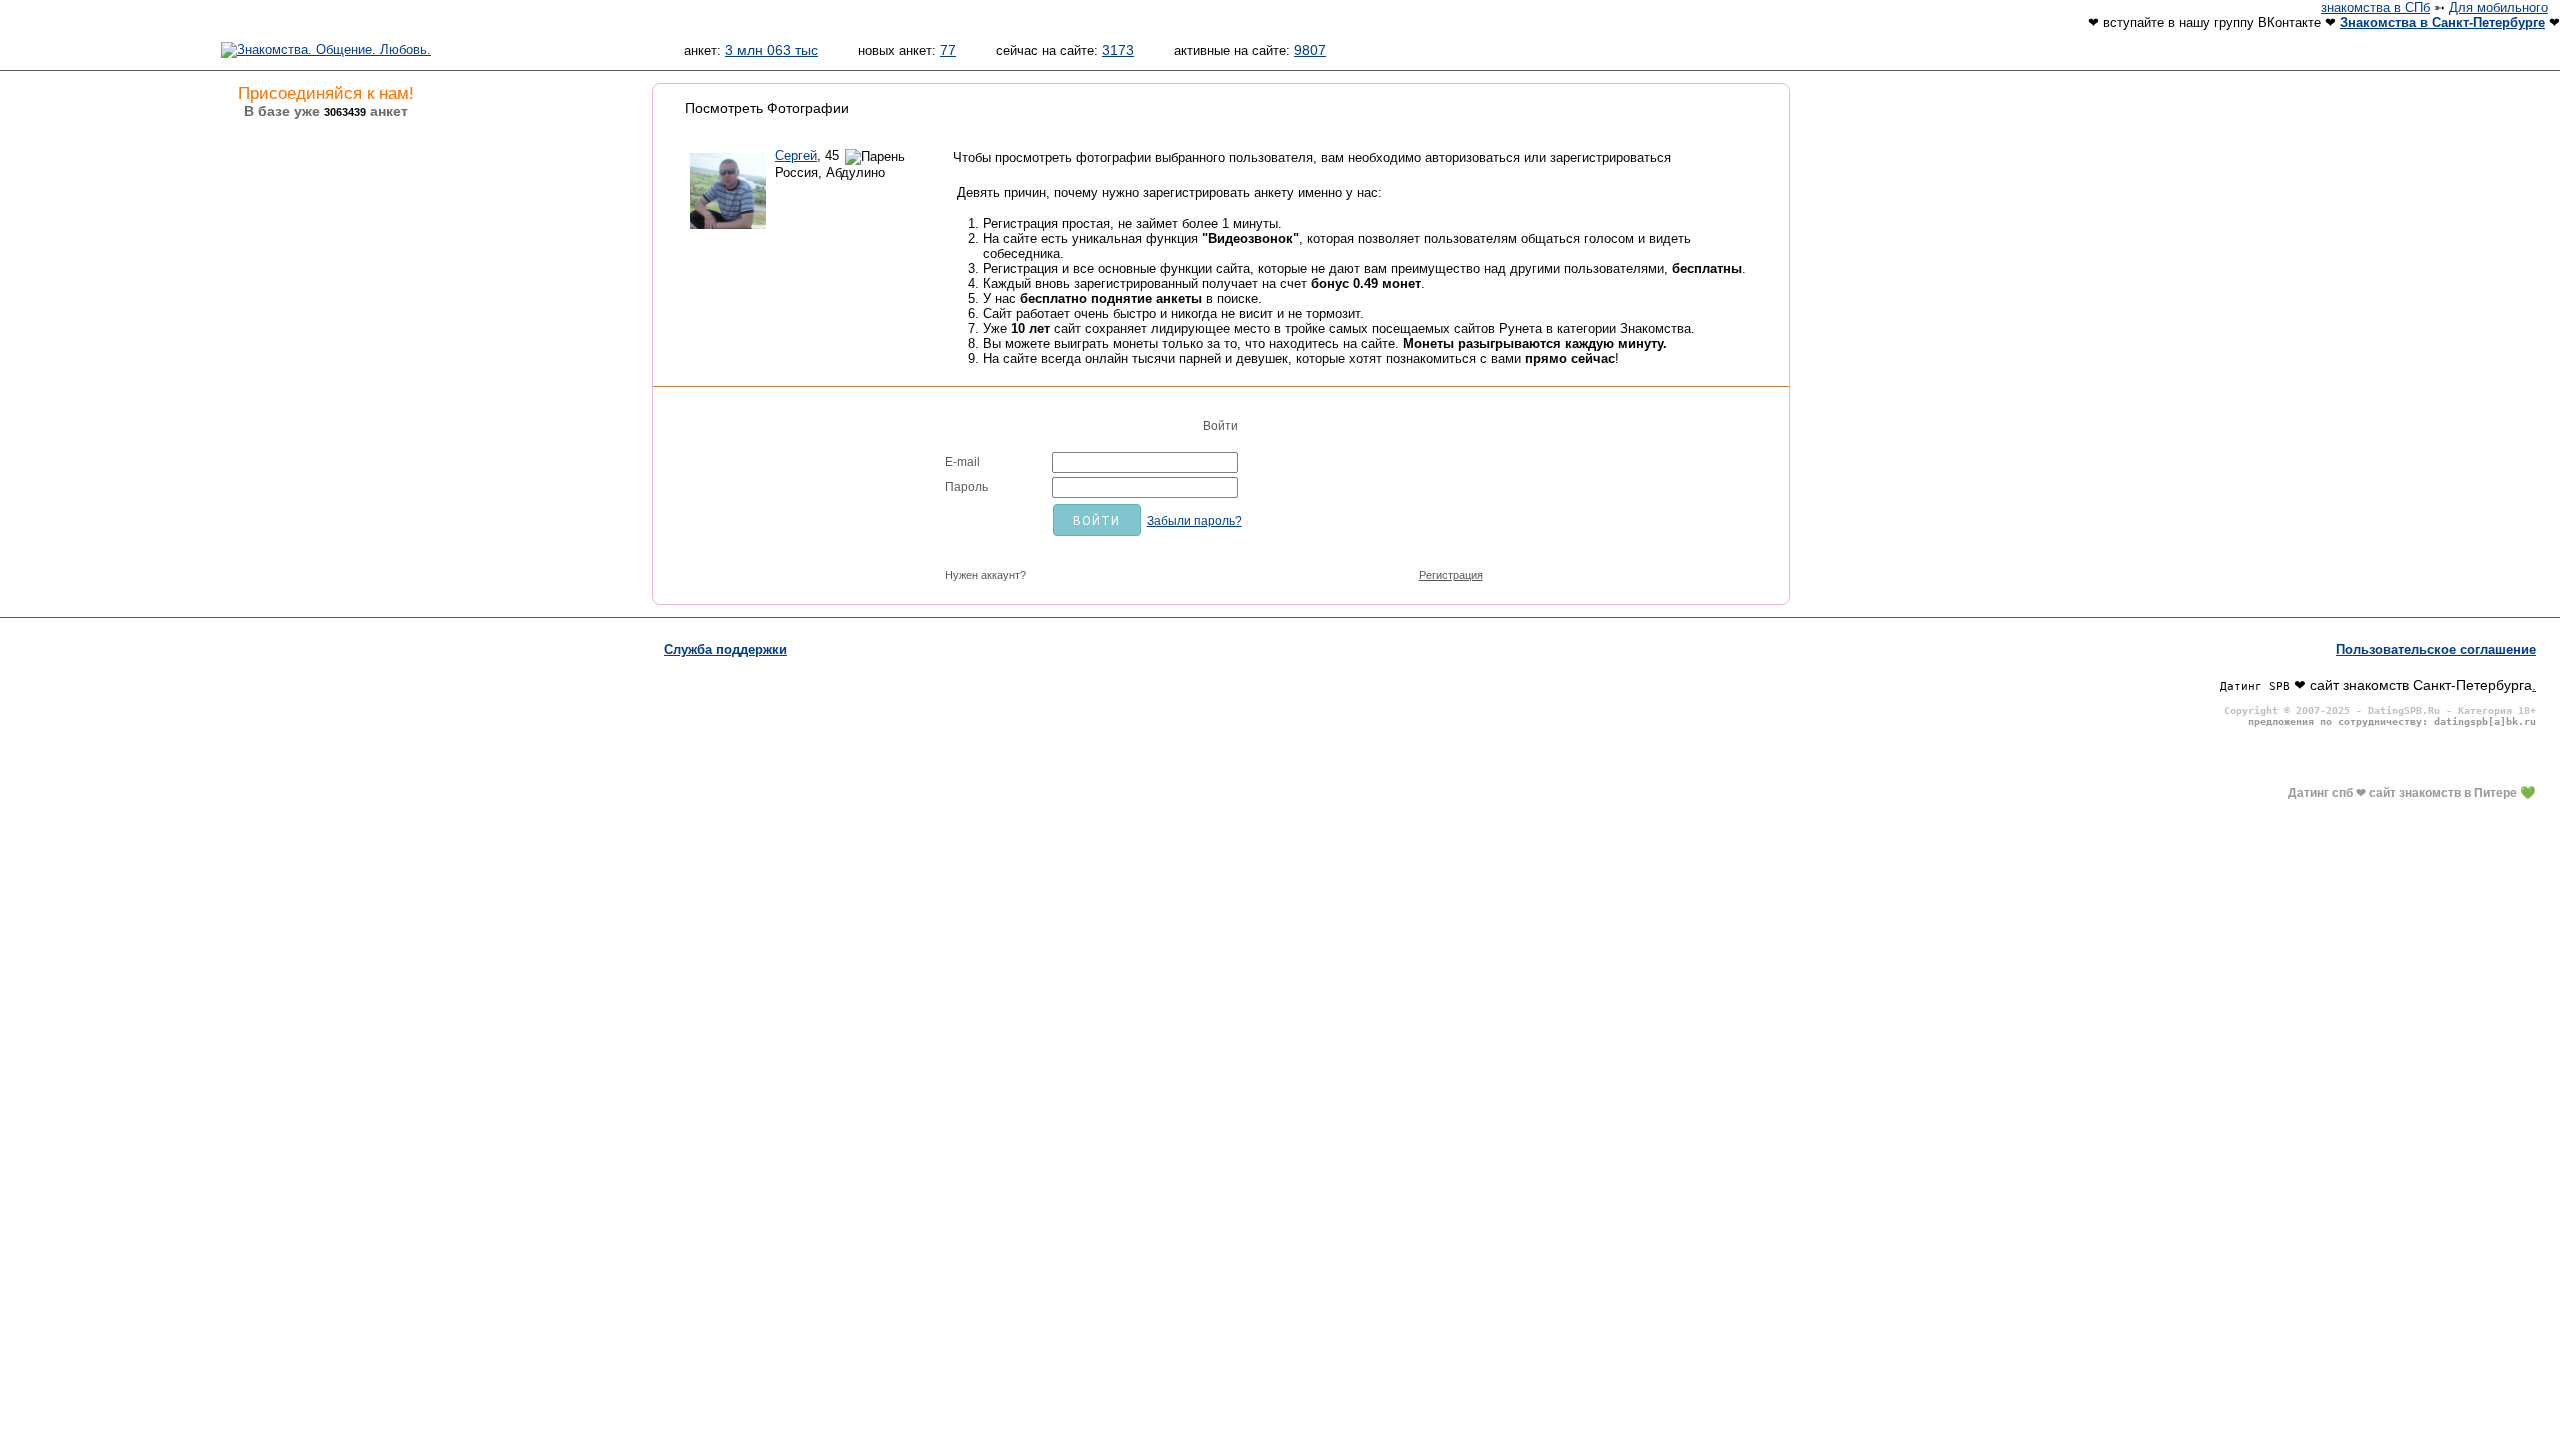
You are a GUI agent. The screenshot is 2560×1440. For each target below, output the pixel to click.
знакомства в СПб (2375, 7)
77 (948, 50)
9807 (1310, 50)
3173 (1118, 50)
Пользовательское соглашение (2436, 649)
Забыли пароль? (1194, 521)
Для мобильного (2498, 7)
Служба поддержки (725, 649)
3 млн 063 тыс (771, 50)
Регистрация (1451, 575)
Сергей (796, 155)
